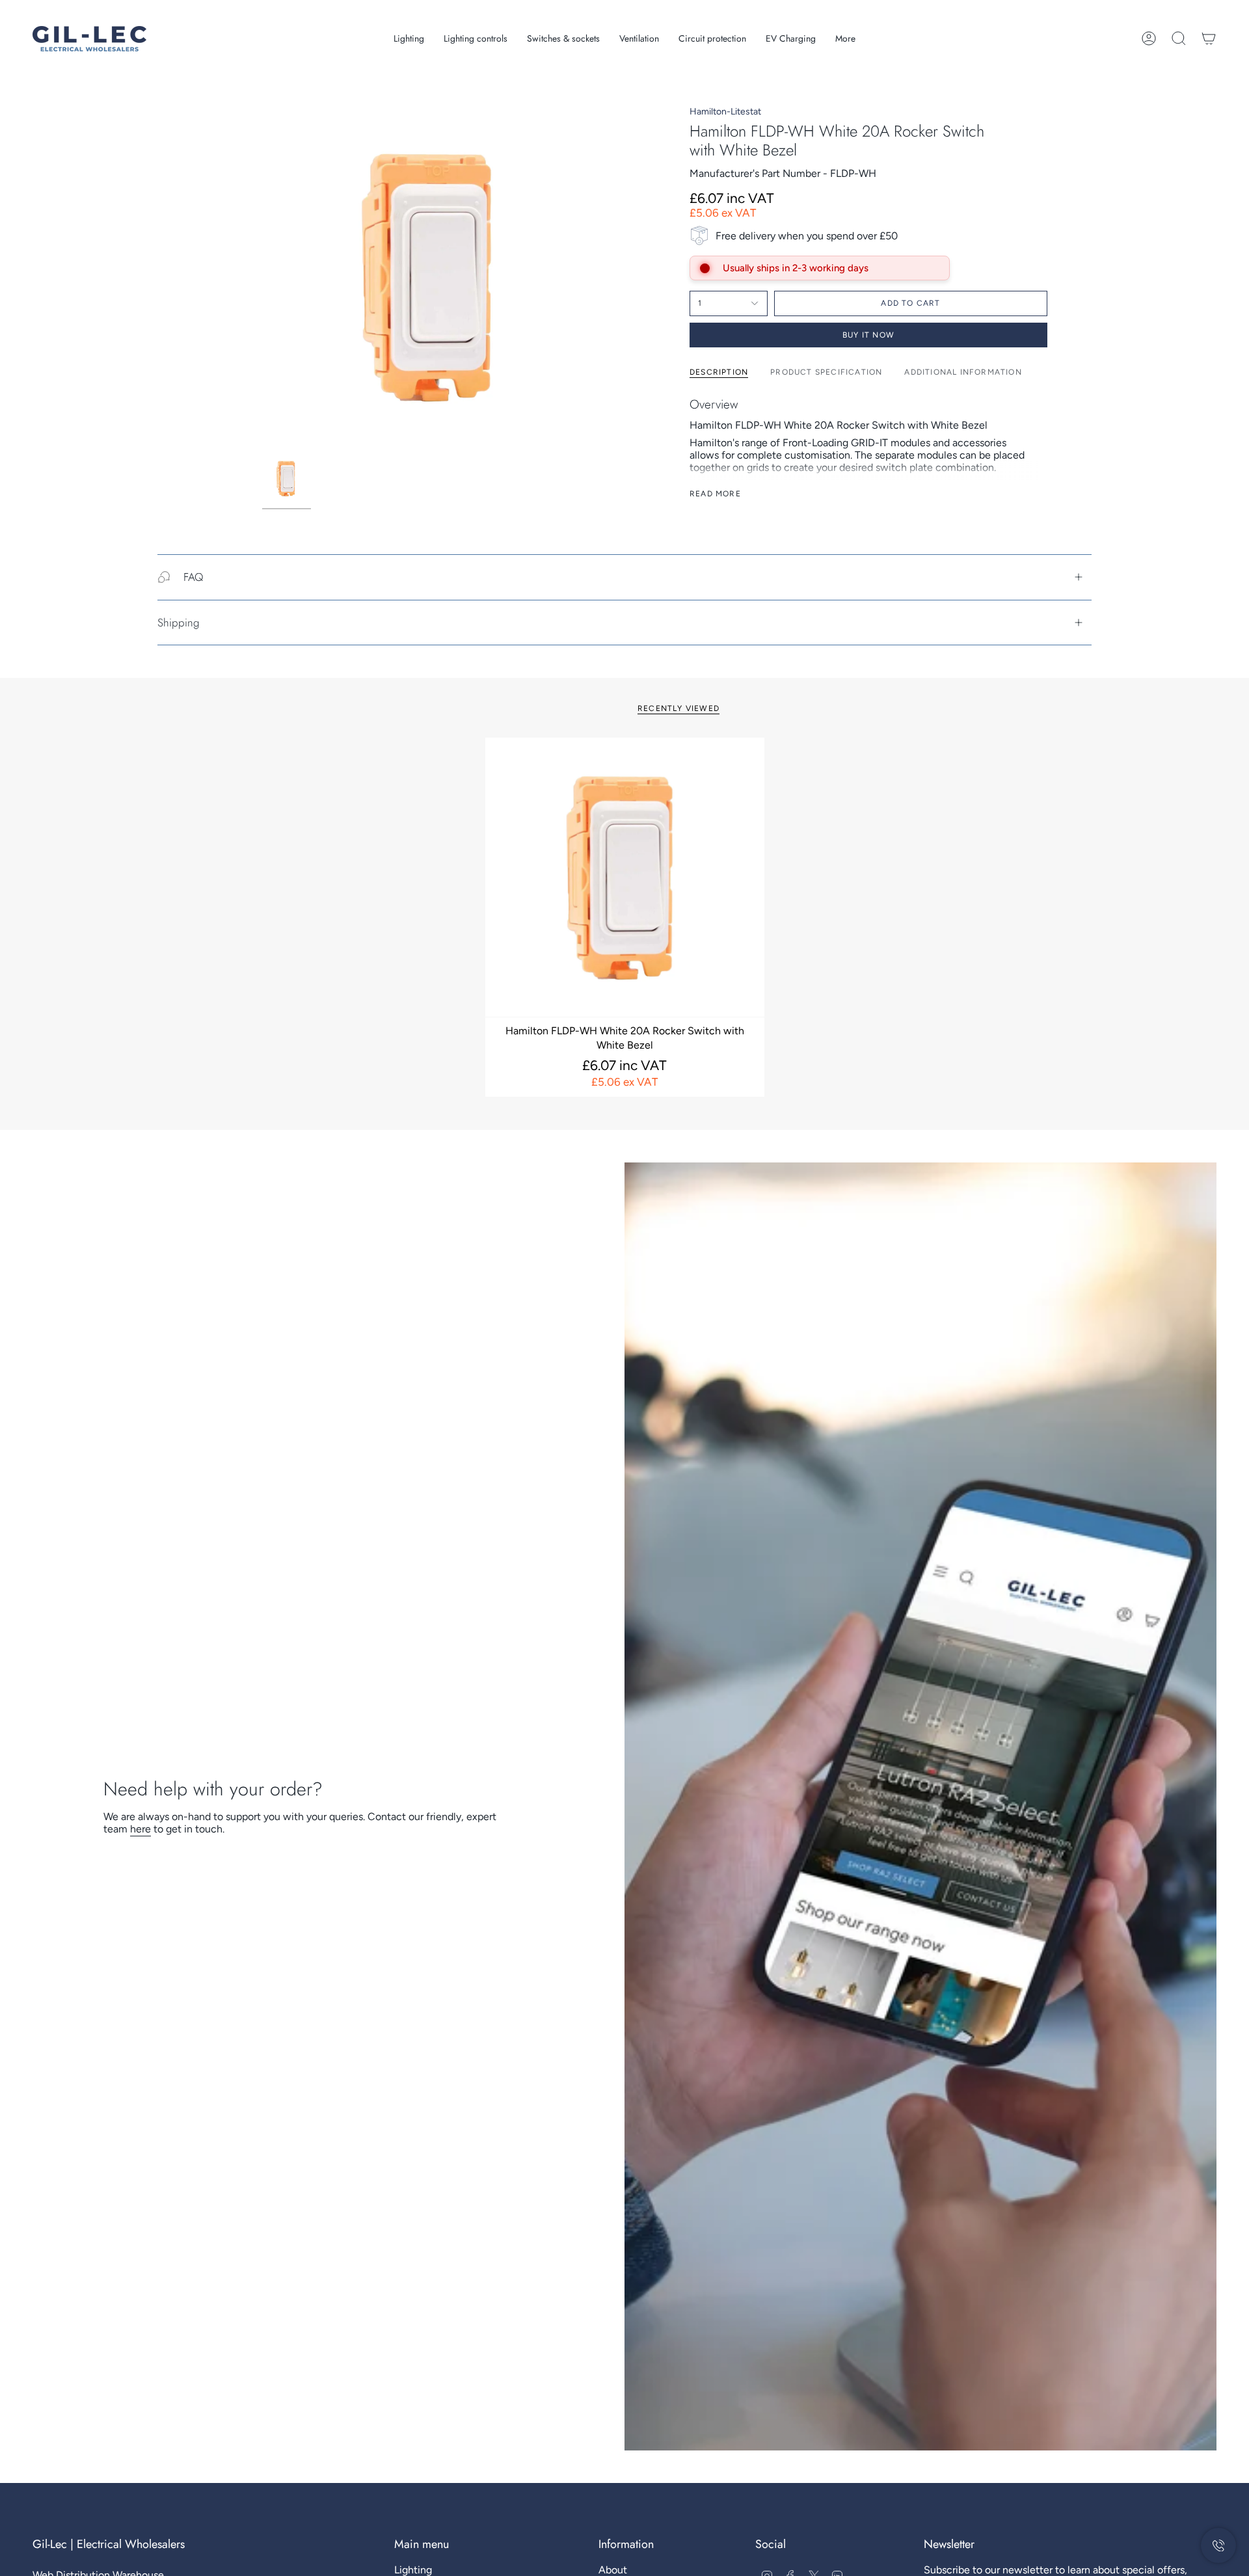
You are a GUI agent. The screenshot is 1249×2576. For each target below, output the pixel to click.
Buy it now (868, 335)
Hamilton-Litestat (725, 112)
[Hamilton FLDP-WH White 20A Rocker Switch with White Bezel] (625, 877)
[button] (409, 39)
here (141, 1829)
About (613, 2570)
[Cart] (1209, 38)
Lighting (413, 2570)
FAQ (193, 577)
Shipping (179, 623)
